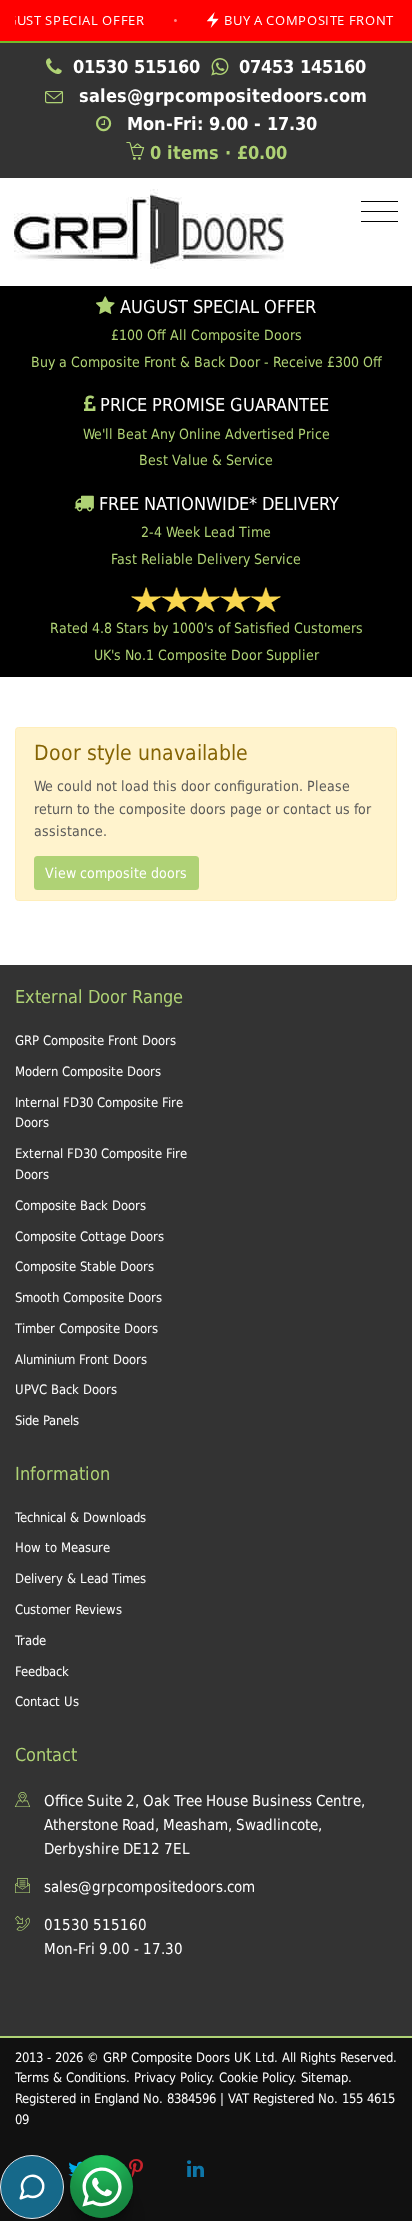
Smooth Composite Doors (88, 1297)
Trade (30, 1640)
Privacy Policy (172, 2077)
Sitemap (324, 2077)
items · (218, 152)
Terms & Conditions (70, 2077)
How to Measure (62, 1547)
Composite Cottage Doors (89, 1236)
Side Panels (47, 1420)
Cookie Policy (256, 2077)
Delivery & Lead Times (80, 1578)
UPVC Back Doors (66, 1389)
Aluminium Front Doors (81, 1359)
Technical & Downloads (80, 1517)
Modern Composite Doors (88, 1071)
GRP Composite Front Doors (95, 1040)
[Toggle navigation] (374, 212)
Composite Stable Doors (84, 1266)
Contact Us (47, 1701)
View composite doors (116, 873)
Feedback (42, 1671)
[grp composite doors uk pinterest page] (136, 2169)
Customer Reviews (68, 1609)
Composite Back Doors (80, 1205)
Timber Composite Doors (86, 1328)
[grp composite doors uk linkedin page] (195, 2169)
